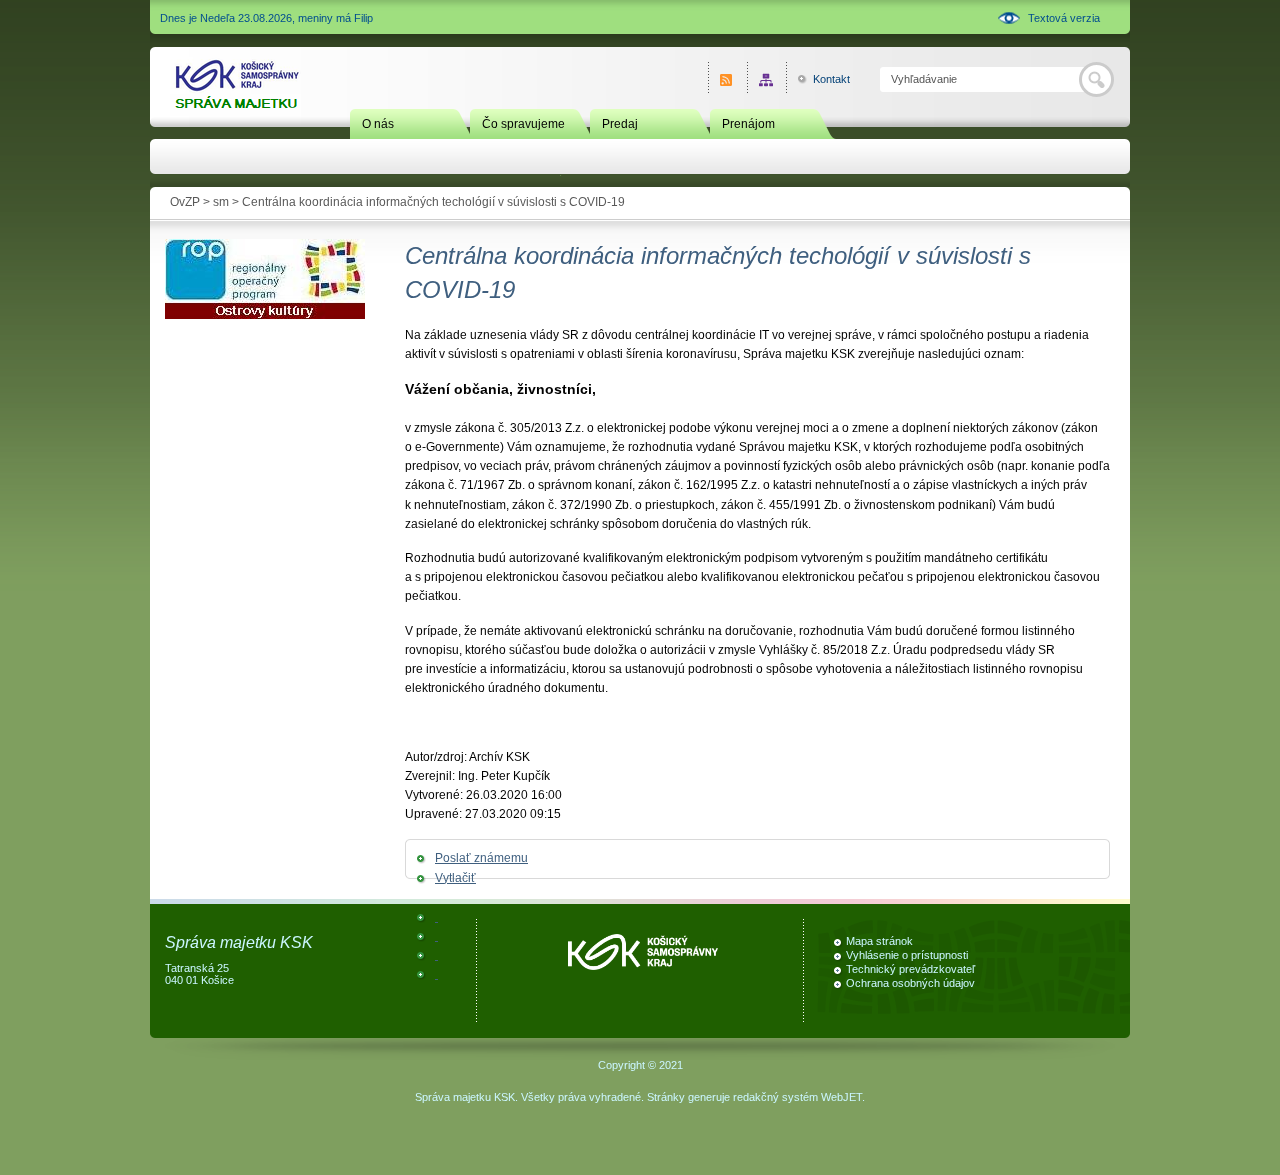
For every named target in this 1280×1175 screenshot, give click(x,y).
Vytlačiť (455, 878)
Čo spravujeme (523, 124)
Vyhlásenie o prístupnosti (907, 955)
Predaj (620, 124)
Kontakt (820, 79)
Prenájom (748, 124)
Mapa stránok (879, 941)
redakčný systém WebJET (797, 1097)
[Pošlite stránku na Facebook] (436, 917)
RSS (727, 79)
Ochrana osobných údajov (910, 983)
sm (221, 202)
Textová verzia (1064, 18)
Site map (766, 79)
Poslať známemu (481, 858)
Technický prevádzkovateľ (910, 969)
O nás (378, 124)
